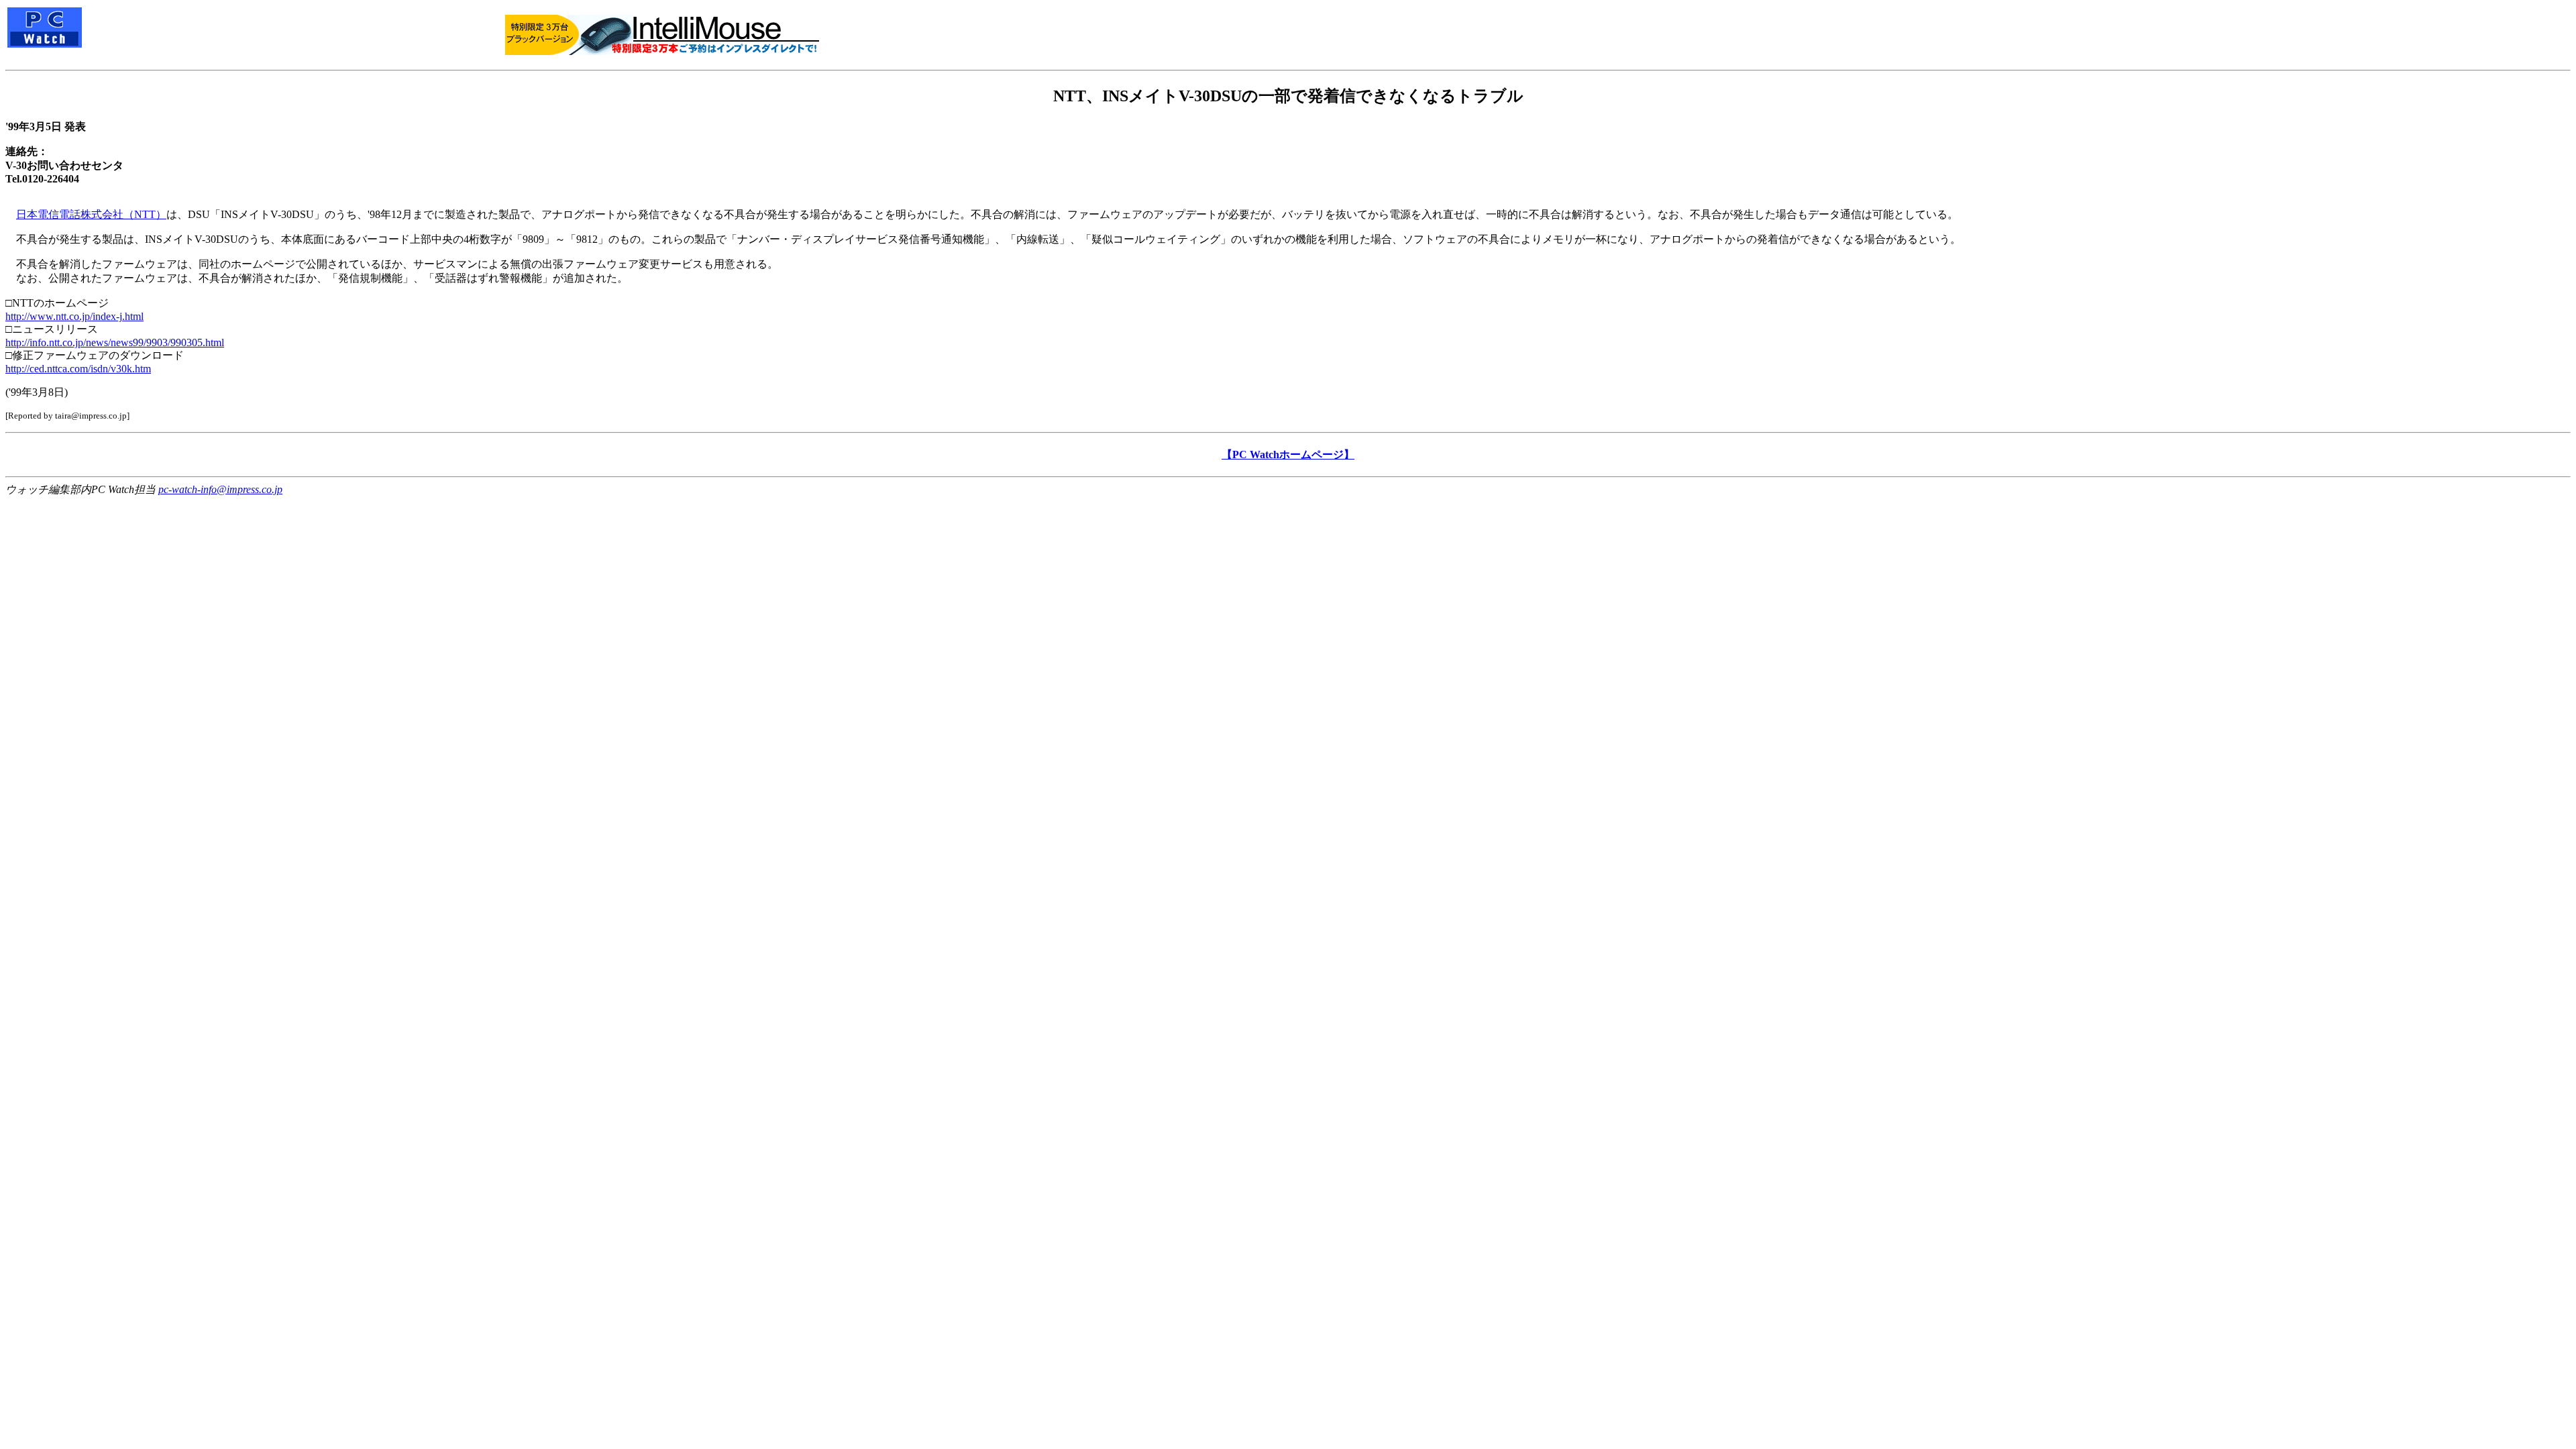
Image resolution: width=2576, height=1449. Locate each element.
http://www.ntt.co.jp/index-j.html (74, 316)
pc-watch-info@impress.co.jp (220, 489)
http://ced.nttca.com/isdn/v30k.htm (78, 369)
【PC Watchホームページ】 (1288, 454)
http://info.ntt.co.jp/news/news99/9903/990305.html (115, 342)
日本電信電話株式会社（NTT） (91, 214)
